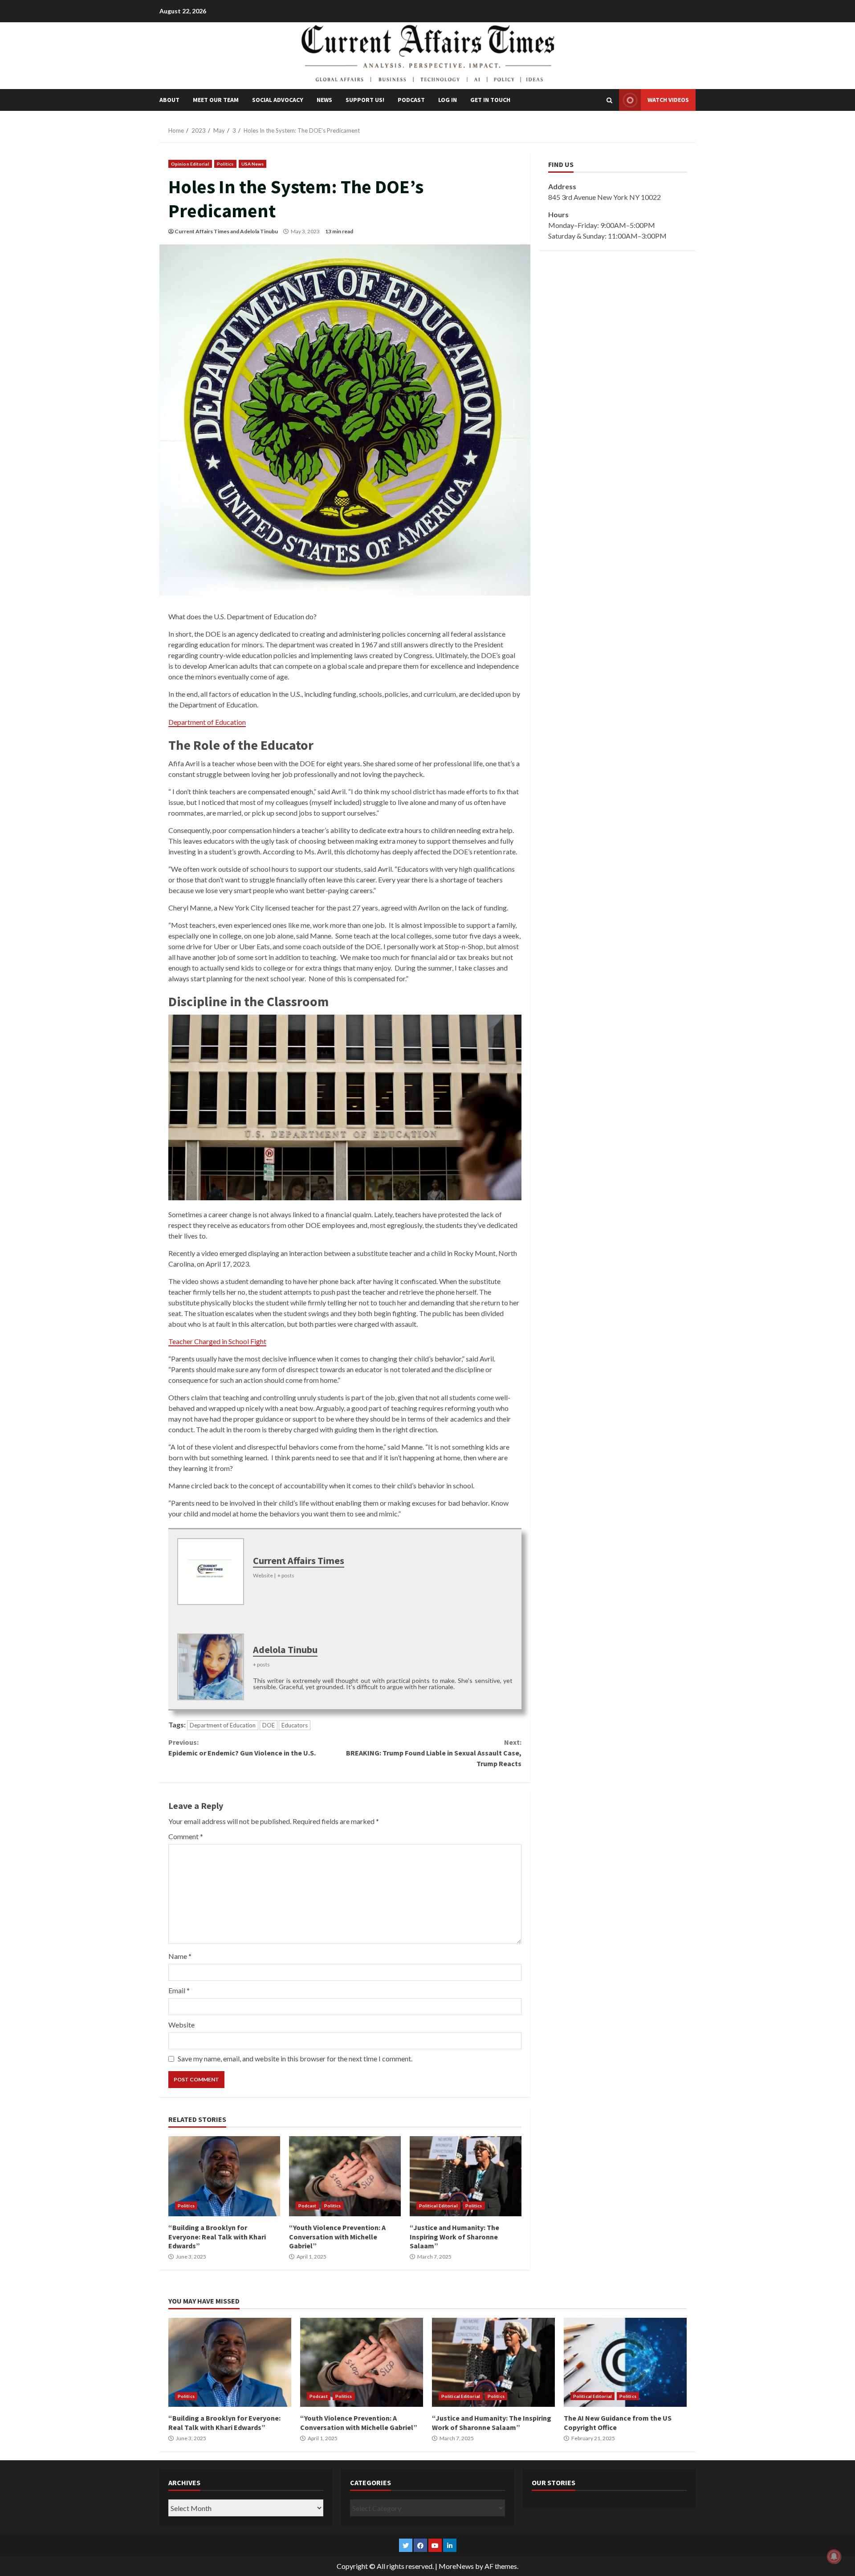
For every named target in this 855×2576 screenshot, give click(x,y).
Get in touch (490, 100)
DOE (269, 1725)
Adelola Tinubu (259, 231)
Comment (186, 1836)
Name (180, 1956)
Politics (225, 164)
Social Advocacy (278, 100)
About (169, 100)
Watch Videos (668, 100)
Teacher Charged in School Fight (217, 1341)
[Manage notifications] (834, 2556)
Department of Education (207, 722)
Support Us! (365, 100)
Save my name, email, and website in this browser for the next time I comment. (295, 2058)
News (324, 100)
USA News (253, 164)
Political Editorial (438, 2206)
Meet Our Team (216, 100)
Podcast (411, 100)
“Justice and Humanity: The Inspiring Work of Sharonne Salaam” (466, 2176)
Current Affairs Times (202, 231)
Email (179, 1990)
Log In (448, 100)
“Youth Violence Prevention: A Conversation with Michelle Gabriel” (345, 2176)
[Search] (609, 100)
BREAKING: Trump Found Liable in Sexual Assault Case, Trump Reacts (434, 1753)
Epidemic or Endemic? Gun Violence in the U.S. (243, 1747)
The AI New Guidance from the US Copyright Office (625, 2362)
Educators (295, 1725)
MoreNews (456, 2566)
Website (181, 2025)
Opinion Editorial (190, 164)
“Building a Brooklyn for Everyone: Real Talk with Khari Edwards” (224, 2176)
